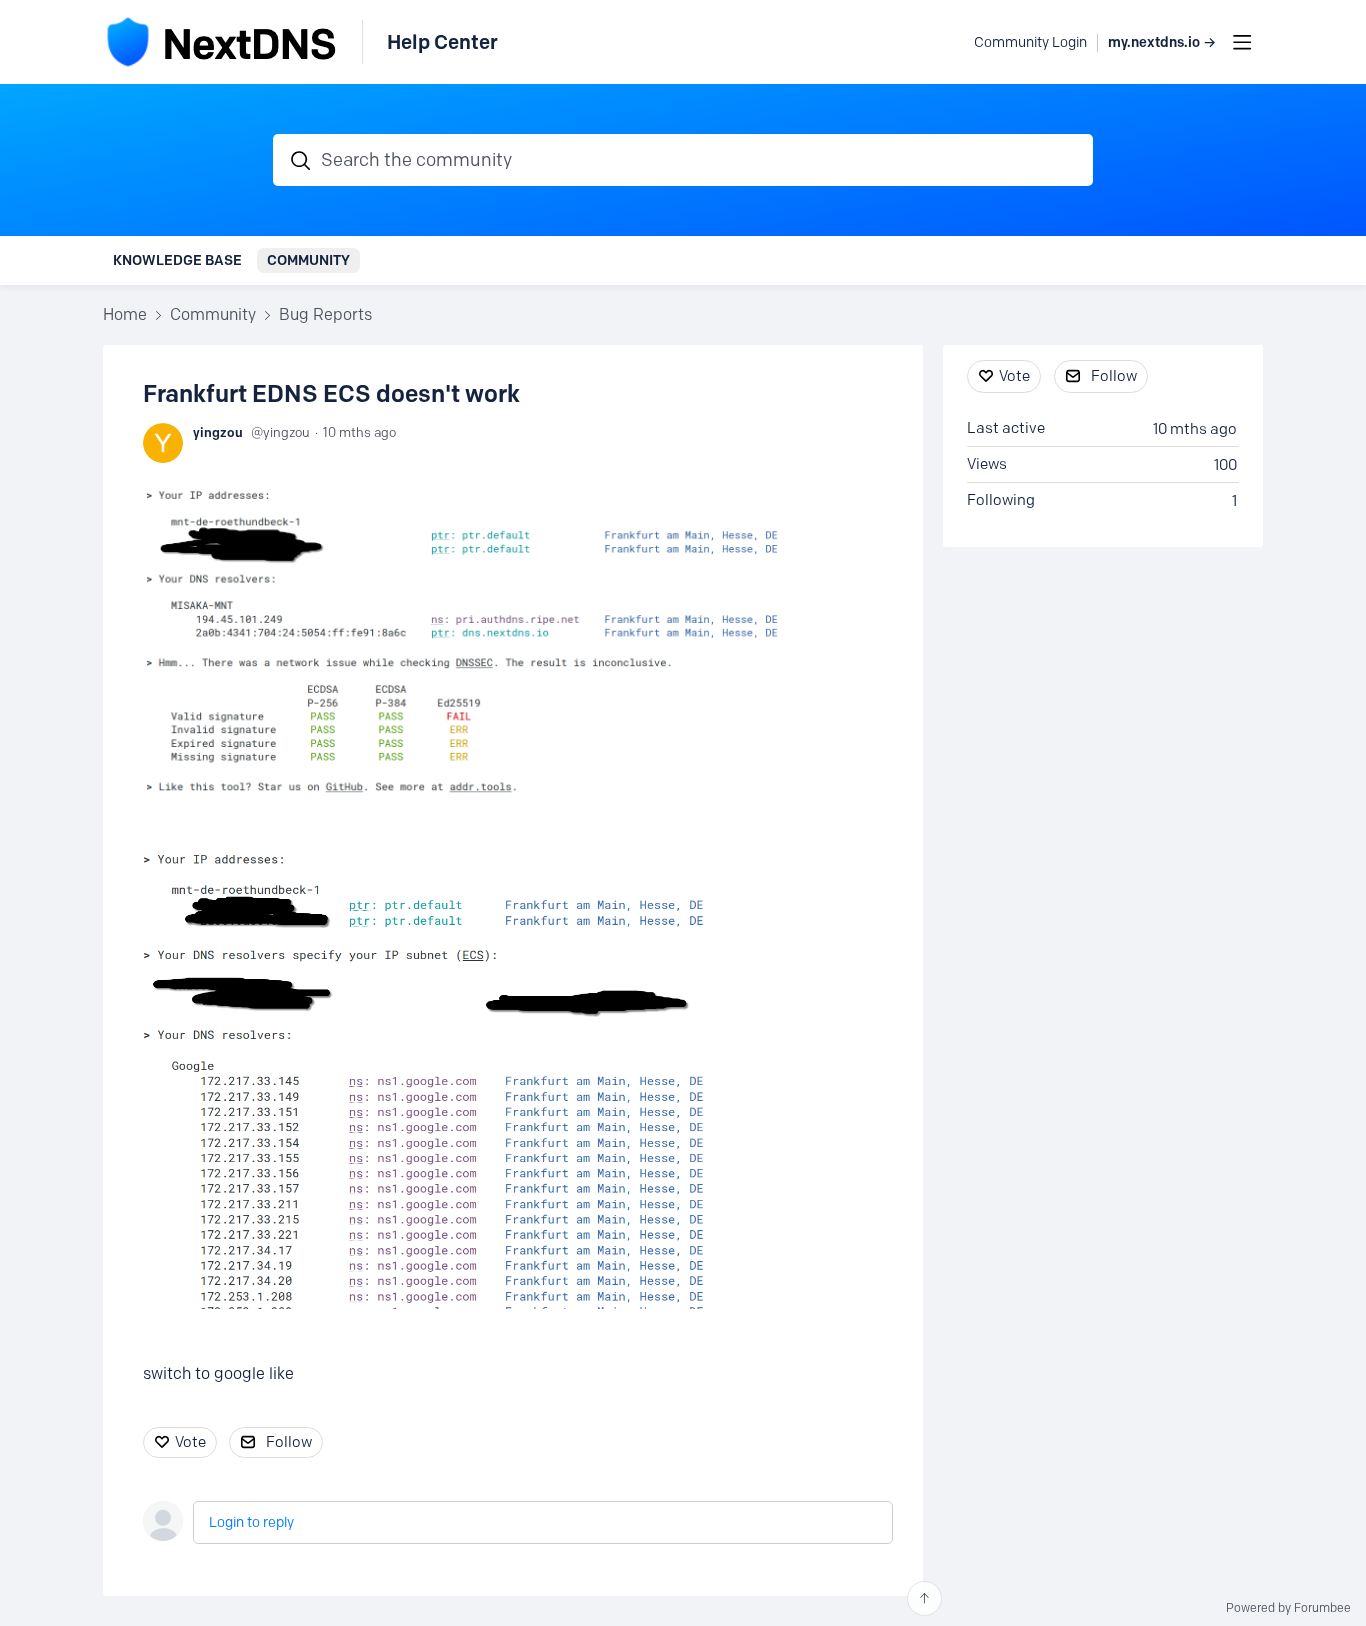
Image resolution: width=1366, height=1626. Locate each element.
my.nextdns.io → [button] (1162, 42)
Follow (289, 1442)
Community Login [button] (1030, 42)
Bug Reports (325, 314)
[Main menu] (1242, 42)
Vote (190, 1442)
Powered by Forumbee (1288, 1608)
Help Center (442, 42)
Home (125, 314)
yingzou (218, 432)
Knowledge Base (177, 260)
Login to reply (251, 1522)
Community (308, 260)
